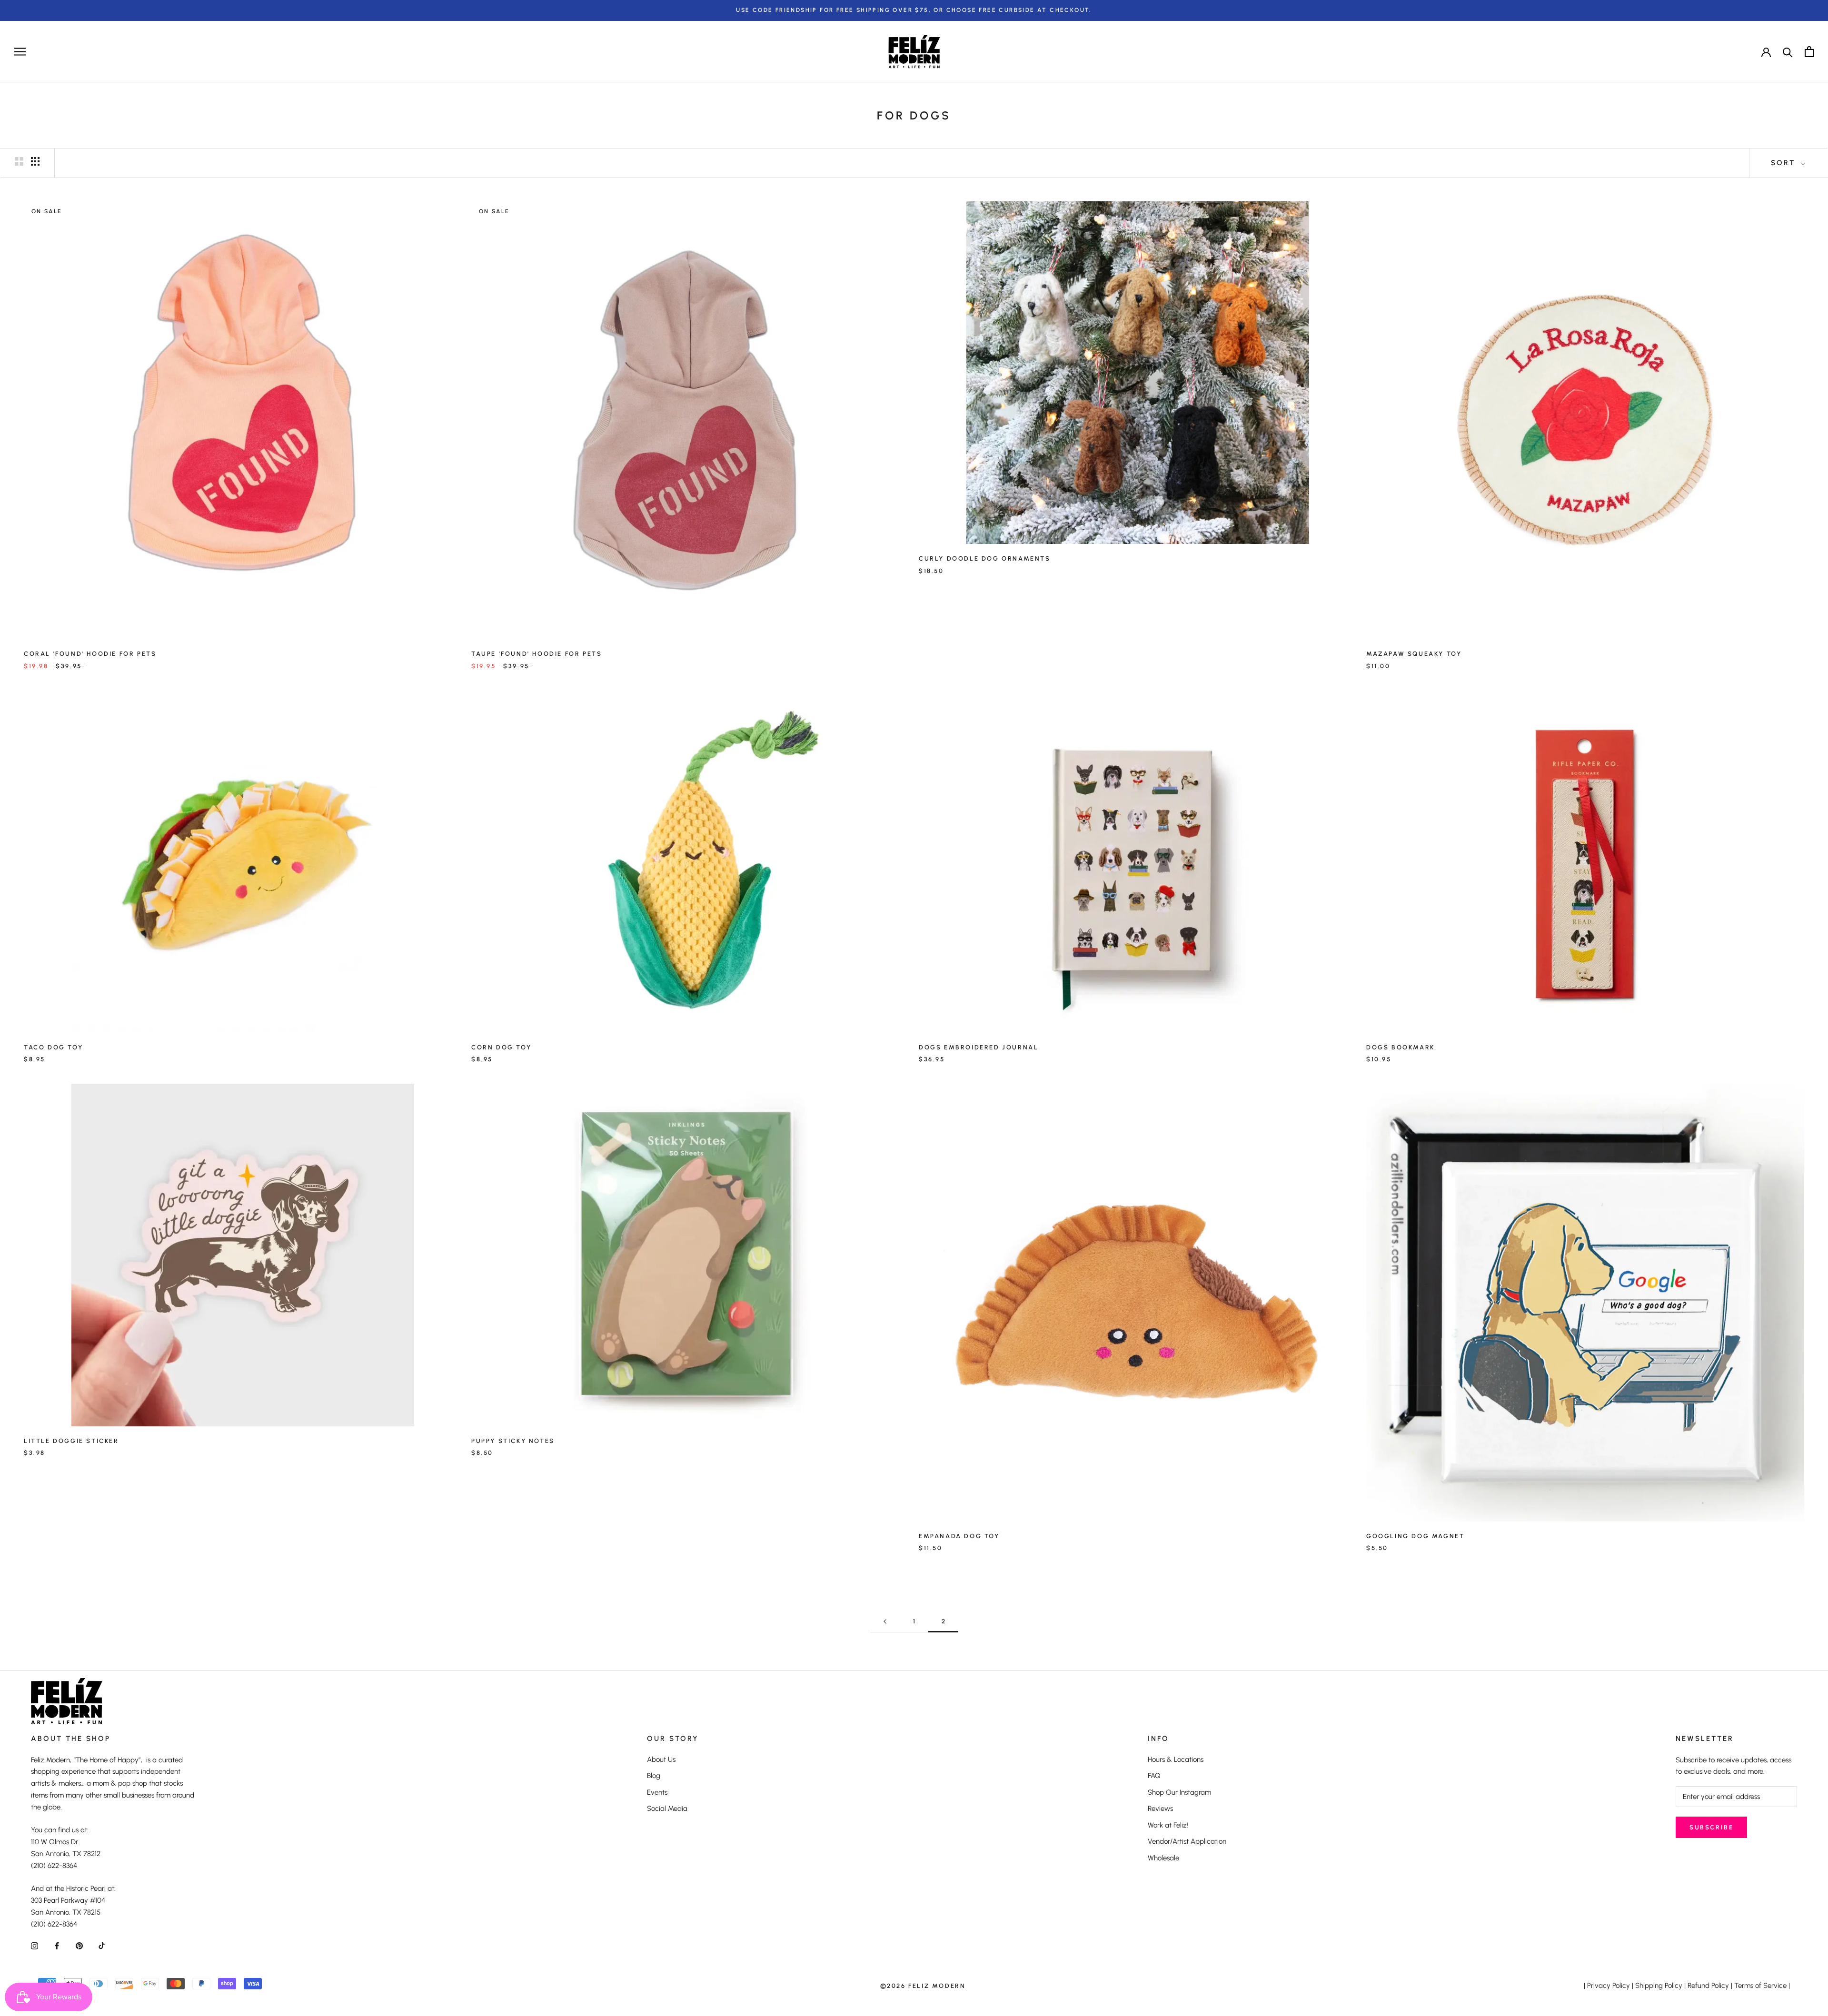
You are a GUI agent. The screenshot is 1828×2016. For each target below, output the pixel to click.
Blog (654, 1776)
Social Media (667, 1808)
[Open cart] (1809, 52)
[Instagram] (35, 1945)
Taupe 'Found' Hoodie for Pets (536, 654)
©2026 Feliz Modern (923, 1986)
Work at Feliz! (1168, 1825)
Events (657, 1792)
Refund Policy (1708, 1986)
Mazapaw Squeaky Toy (1414, 654)
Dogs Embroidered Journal (979, 1047)
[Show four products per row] (35, 161)
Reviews (1160, 1808)
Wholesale (1163, 1858)
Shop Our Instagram (1179, 1792)
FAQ (1154, 1776)
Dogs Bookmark (1401, 1047)
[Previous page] (885, 1621)
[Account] (1766, 51)
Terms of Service (1760, 1986)
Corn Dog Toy (501, 1047)
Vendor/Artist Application (1187, 1841)
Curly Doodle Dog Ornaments (985, 558)
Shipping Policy (1659, 1986)
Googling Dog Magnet (1415, 1536)
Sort (1785, 163)
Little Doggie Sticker (71, 1441)
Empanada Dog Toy (959, 1536)
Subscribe (1711, 1827)
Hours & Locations (1176, 1759)
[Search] (1788, 52)
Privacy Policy (1609, 1986)
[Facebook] (57, 1945)
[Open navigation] (20, 52)
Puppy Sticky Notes (513, 1441)
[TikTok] (102, 1945)
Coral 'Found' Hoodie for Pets (90, 654)
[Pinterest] (79, 1945)
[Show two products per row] (19, 161)
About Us (661, 1759)
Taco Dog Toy (53, 1047)
